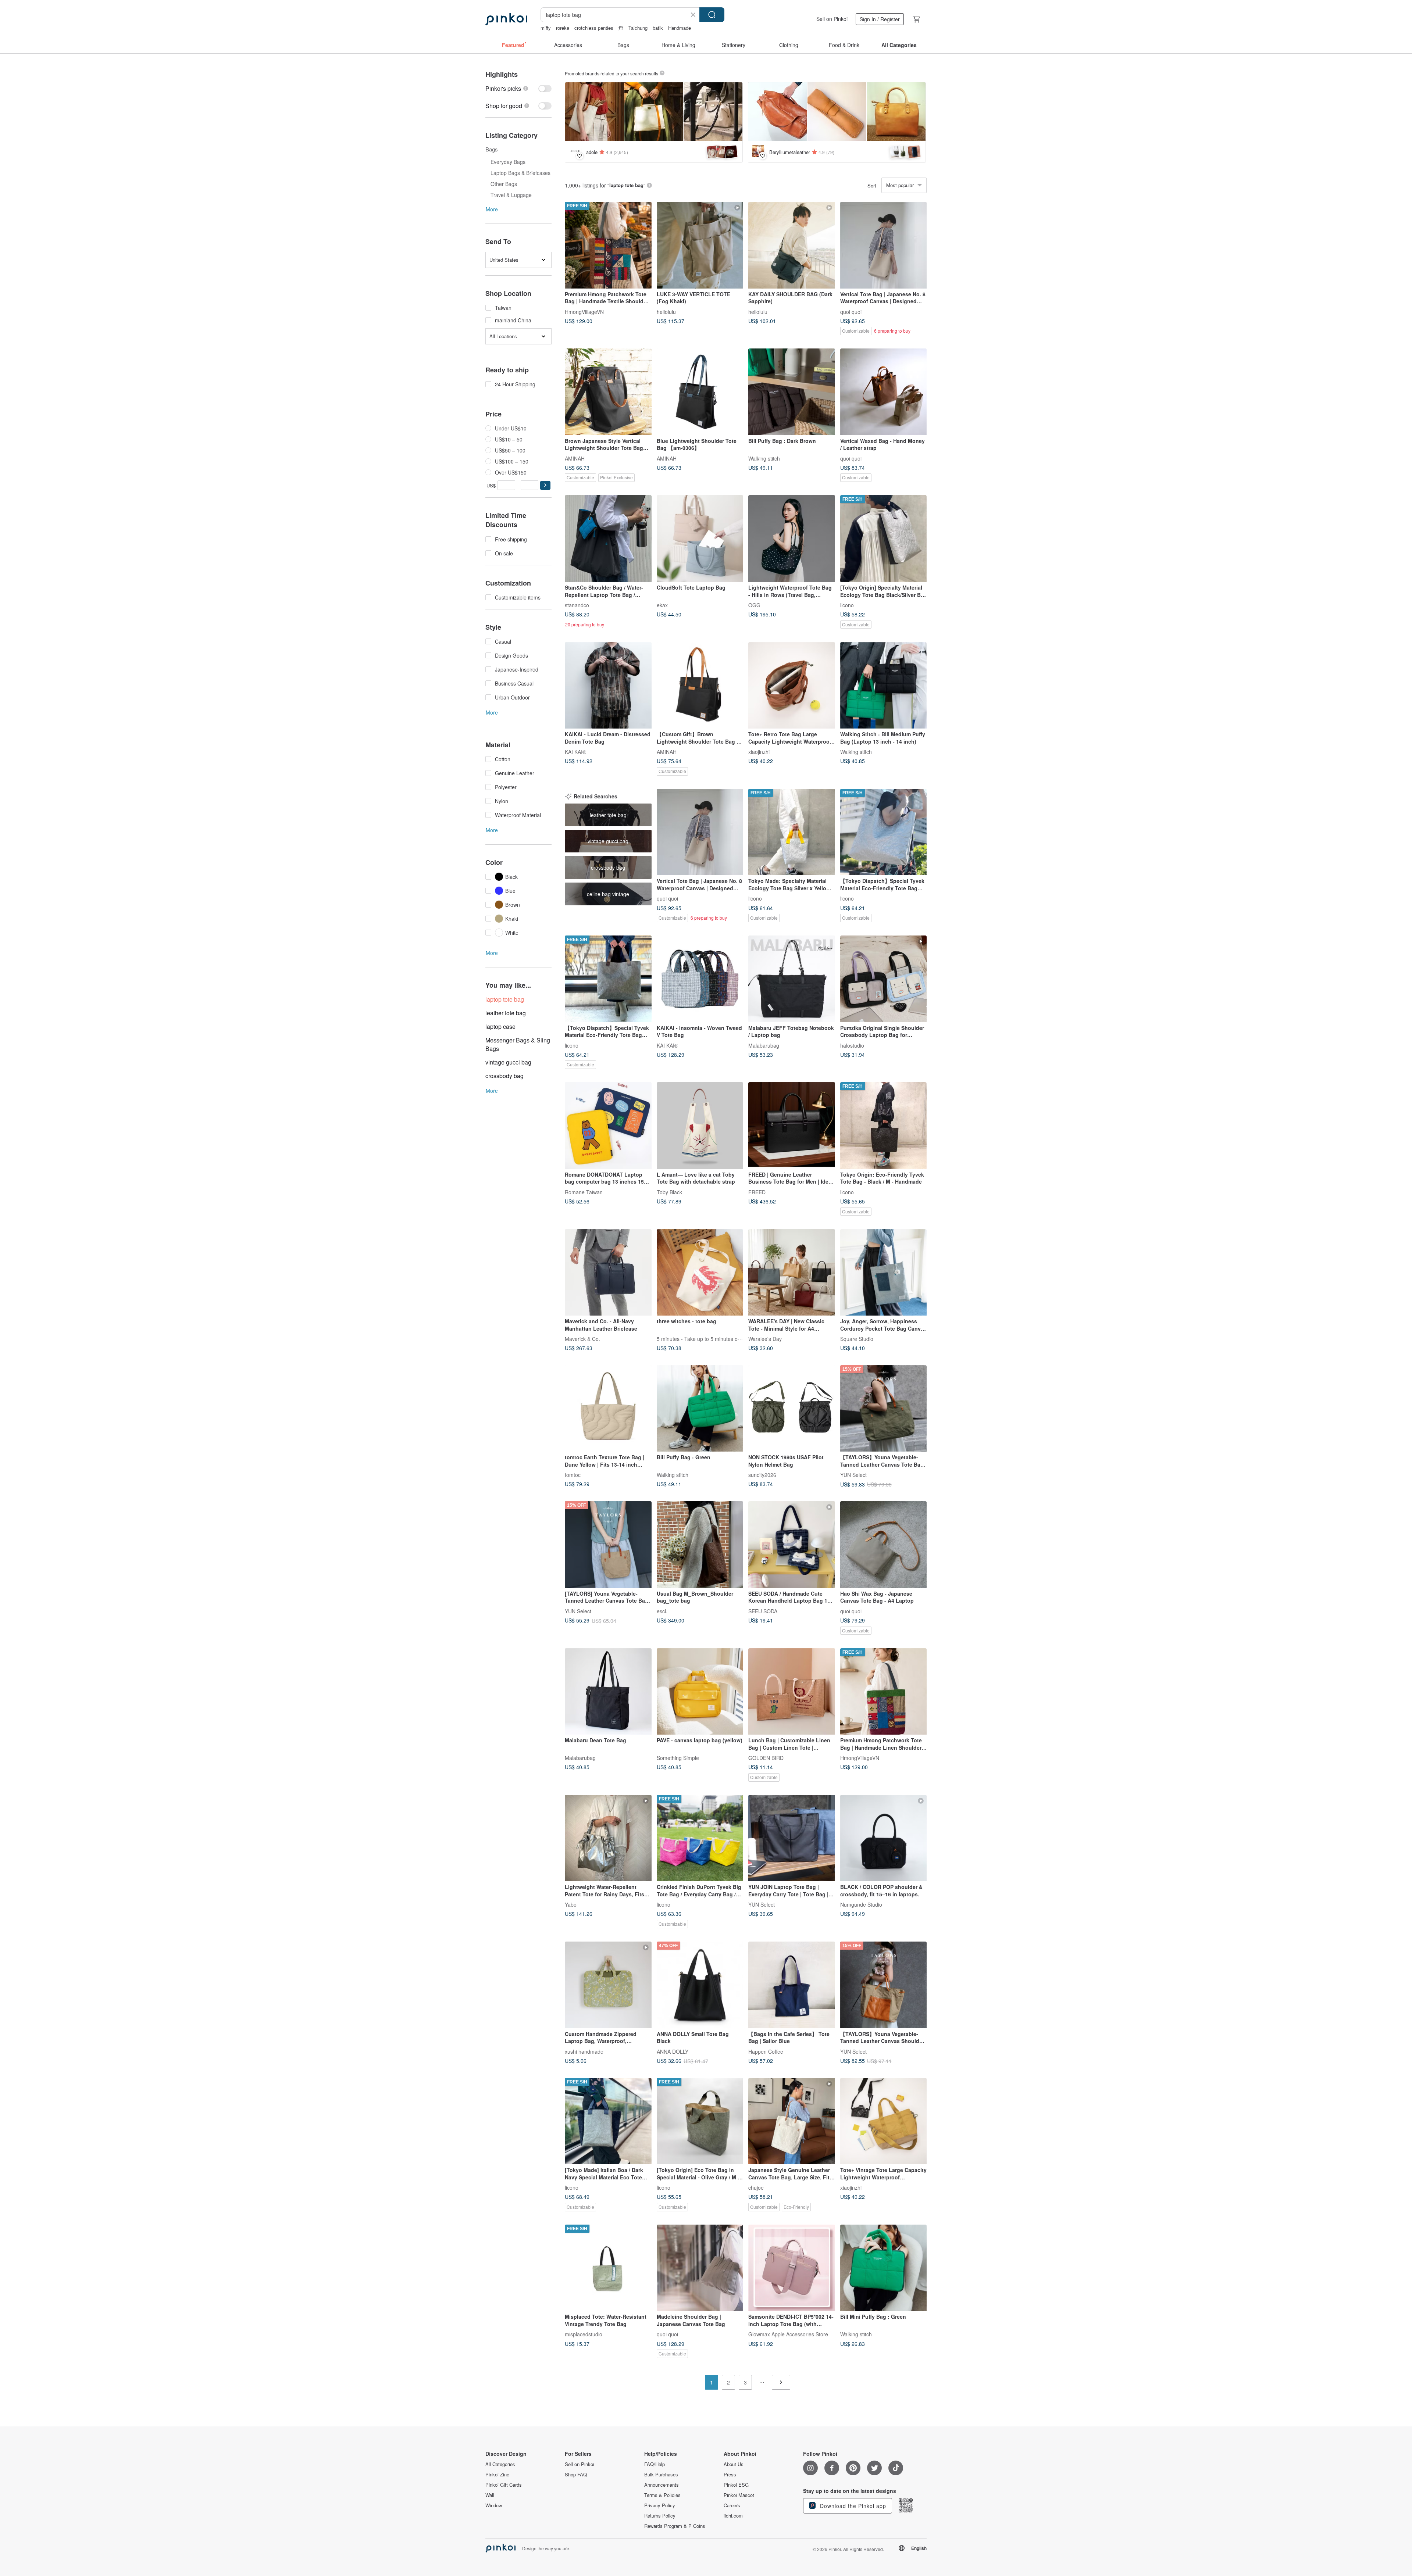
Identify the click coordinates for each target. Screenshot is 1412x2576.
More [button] (492, 209)
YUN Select (853, 1475)
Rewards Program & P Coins (675, 2526)
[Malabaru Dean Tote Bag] (608, 1692)
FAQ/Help (655, 2464)
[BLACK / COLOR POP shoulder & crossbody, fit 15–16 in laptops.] (884, 1838)
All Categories (500, 2464)
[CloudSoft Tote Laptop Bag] (700, 539)
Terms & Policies (662, 2495)
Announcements (662, 2485)
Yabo (571, 1904)
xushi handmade (584, 2051)
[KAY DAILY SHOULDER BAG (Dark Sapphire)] (792, 245)
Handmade (680, 28)
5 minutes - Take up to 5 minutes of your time (709, 1339)
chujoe (756, 2187)
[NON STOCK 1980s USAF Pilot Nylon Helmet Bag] (792, 1409)
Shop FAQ (576, 2475)
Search (712, 15)
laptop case (500, 1026)
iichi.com (733, 2516)
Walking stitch (764, 458)
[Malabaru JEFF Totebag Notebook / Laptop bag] (792, 979)
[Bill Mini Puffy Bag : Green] (884, 2268)
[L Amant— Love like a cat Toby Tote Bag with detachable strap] (700, 1126)
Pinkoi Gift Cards (504, 2485)
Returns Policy (660, 2516)
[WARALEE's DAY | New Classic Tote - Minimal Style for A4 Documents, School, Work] (792, 1273)
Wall (490, 2495)
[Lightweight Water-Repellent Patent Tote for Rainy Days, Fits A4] (608, 1838)
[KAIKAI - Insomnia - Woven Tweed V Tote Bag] (700, 979)
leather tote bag (506, 1013)
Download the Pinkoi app (852, 2506)
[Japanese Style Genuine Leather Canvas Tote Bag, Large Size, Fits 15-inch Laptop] (792, 2121)
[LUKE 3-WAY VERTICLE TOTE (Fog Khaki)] (700, 245)
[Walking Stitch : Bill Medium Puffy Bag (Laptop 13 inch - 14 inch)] (884, 686)
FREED (757, 1192)
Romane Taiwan (584, 1192)
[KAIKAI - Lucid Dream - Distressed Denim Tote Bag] (608, 686)
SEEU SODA (763, 1611)
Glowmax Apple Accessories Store (788, 2334)
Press (730, 2475)
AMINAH (575, 458)
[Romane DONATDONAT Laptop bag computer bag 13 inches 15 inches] (608, 1126)
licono (847, 605)
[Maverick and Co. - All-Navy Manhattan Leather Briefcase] (608, 1273)
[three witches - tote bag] (700, 1273)
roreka (563, 28)
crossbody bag (504, 1076)
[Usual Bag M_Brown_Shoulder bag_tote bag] (700, 1545)
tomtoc (573, 1475)
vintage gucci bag (508, 1062)
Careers (732, 2505)
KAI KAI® (575, 752)
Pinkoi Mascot (739, 2495)
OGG (754, 605)
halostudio (852, 1045)
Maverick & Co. (582, 1339)
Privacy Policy (660, 2505)
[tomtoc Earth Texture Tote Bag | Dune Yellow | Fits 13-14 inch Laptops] (608, 1409)
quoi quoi (851, 311)
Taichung (638, 28)
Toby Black (669, 1192)
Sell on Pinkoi (832, 19)
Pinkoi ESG (736, 2485)
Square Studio (857, 1339)
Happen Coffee (766, 2051)
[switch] (518, 88)
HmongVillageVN (584, 311)
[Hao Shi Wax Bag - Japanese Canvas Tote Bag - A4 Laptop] (884, 1545)
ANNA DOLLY (673, 2051)
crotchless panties (594, 28)
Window (494, 2505)
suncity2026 (762, 1475)
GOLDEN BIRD (766, 1758)
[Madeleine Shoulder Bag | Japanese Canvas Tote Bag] (700, 2268)
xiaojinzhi (759, 752)
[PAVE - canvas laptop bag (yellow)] (700, 1692)
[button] (545, 485)
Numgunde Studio (861, 1904)
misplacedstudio (584, 2334)
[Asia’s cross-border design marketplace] (506, 19)
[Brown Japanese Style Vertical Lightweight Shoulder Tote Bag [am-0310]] (608, 392)
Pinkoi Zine (497, 2475)
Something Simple (678, 1758)
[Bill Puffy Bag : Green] (700, 1409)
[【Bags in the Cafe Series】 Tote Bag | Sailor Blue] (792, 1985)
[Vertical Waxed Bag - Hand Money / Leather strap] (884, 392)
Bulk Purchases (661, 2475)
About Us (734, 2464)
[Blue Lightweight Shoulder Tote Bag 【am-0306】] (700, 392)
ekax (662, 605)
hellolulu (666, 311)
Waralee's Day (765, 1339)
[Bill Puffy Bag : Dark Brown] (792, 392)
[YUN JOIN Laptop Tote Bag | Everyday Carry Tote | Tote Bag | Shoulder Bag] (792, 1838)
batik (658, 28)
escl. (662, 1611)
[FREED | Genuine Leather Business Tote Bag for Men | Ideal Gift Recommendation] (792, 1126)
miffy (546, 28)
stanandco (577, 605)
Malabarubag (764, 1045)
